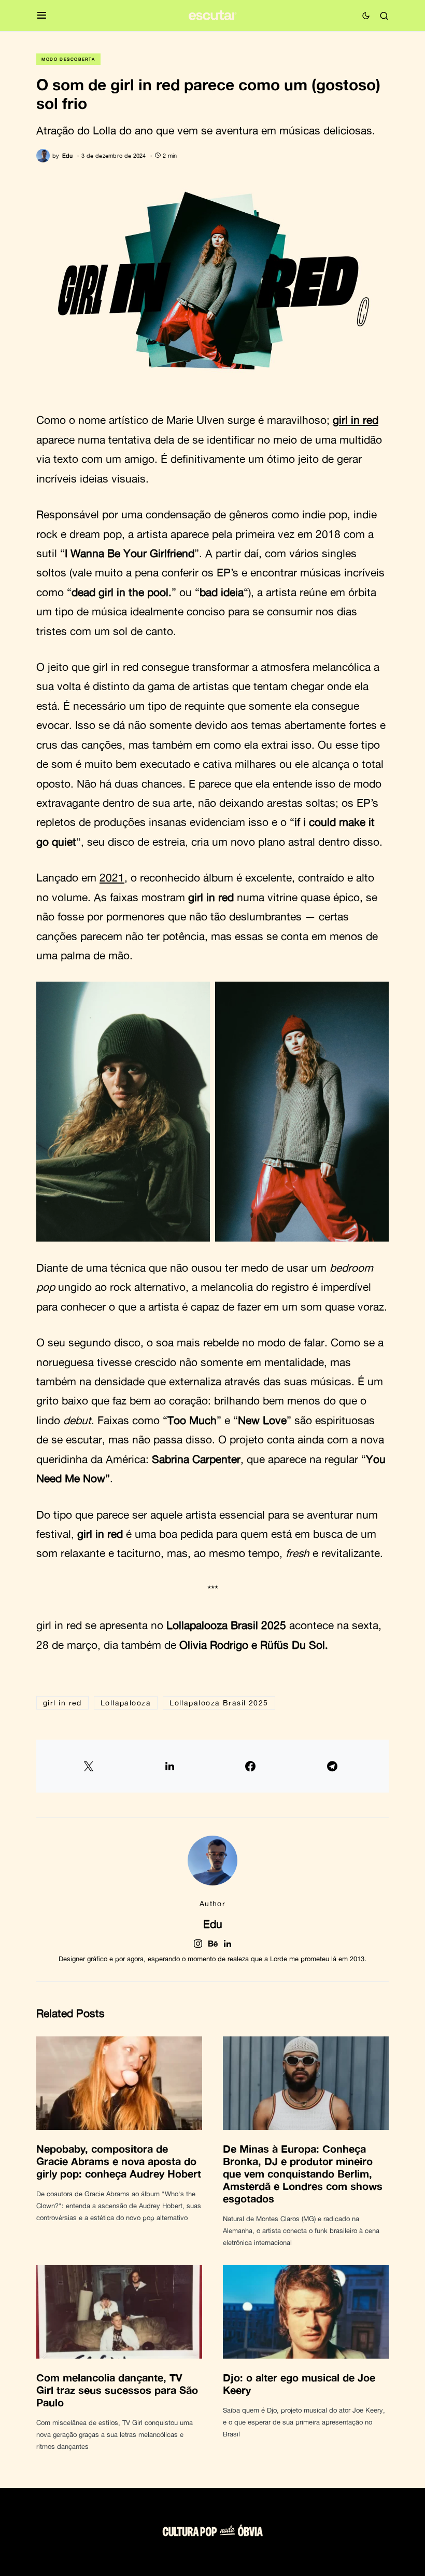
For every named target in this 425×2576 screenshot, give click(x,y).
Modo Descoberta (68, 59)
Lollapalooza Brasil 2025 (219, 1703)
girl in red (356, 420)
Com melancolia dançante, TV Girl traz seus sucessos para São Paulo (117, 2390)
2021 (112, 877)
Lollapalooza (126, 1703)
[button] (42, 16)
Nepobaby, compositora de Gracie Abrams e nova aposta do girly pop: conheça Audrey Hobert (119, 2161)
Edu (213, 1924)
